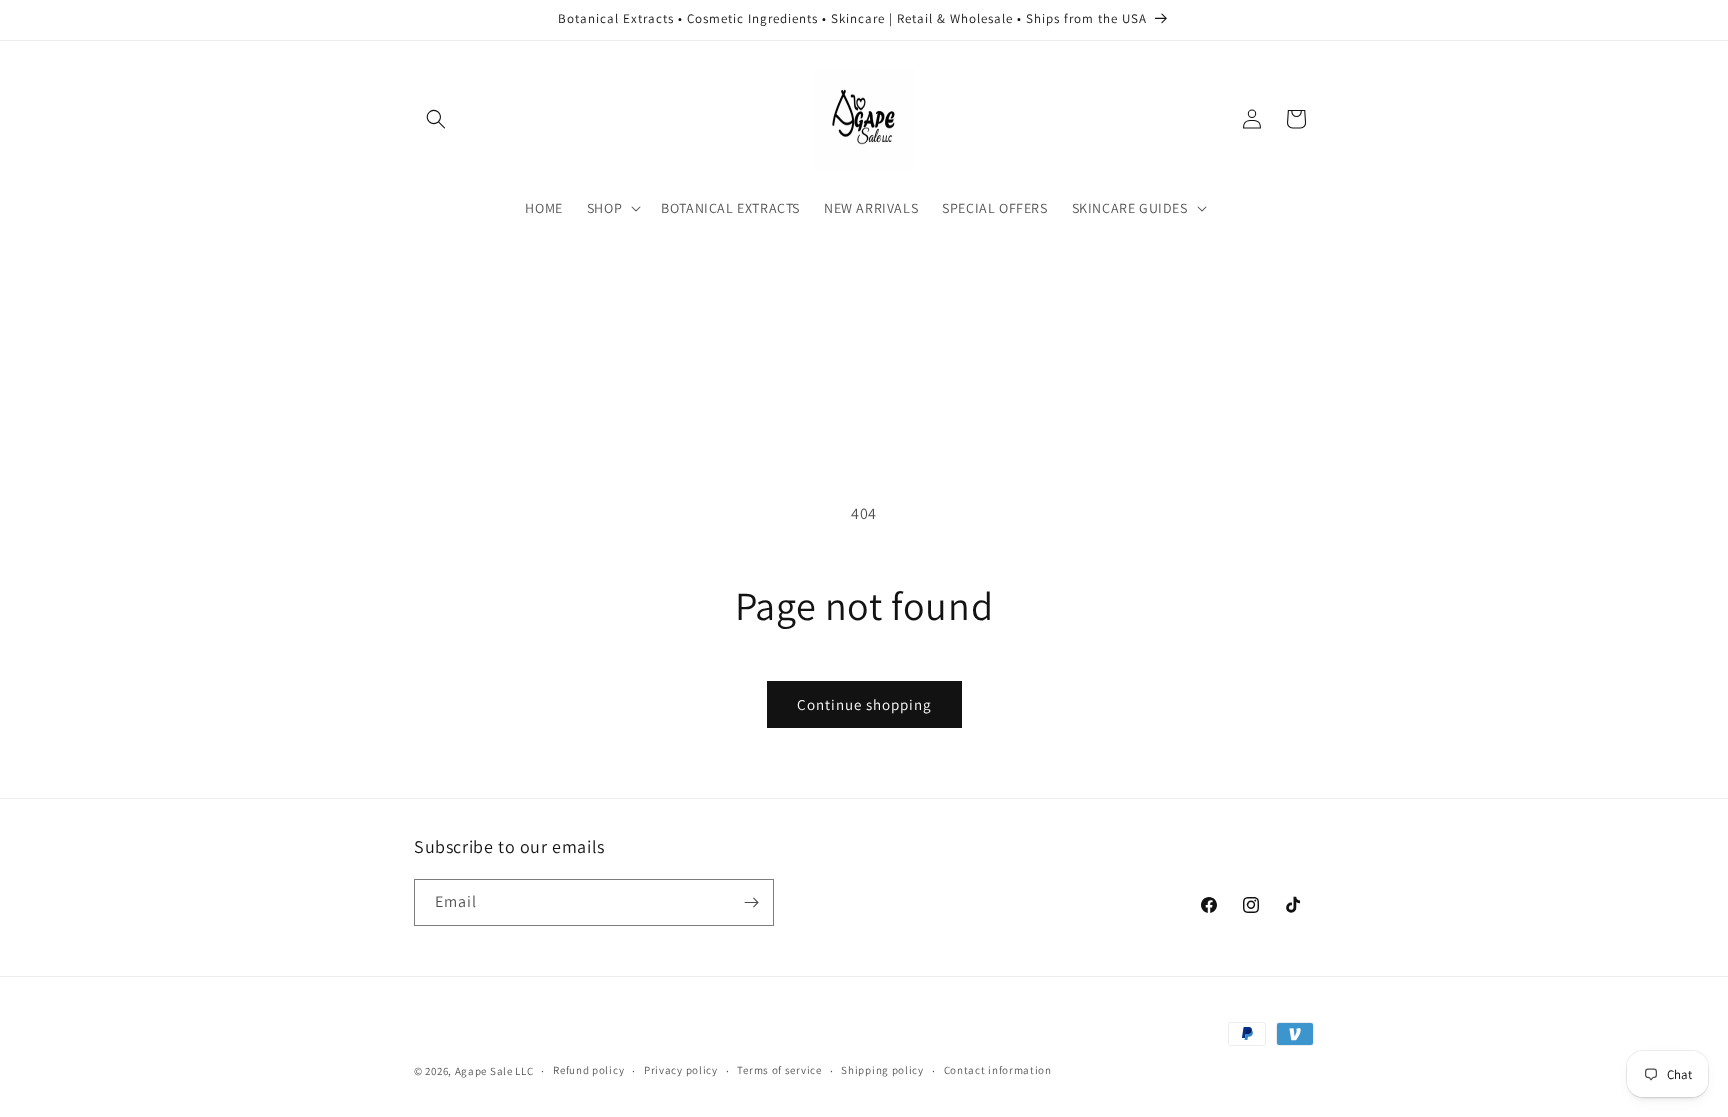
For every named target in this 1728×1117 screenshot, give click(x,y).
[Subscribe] (751, 902)
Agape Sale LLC (494, 1071)
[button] (436, 119)
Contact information (998, 1070)
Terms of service (779, 1070)
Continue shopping (864, 704)
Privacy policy (681, 1070)
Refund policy (588, 1070)
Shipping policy (882, 1070)
